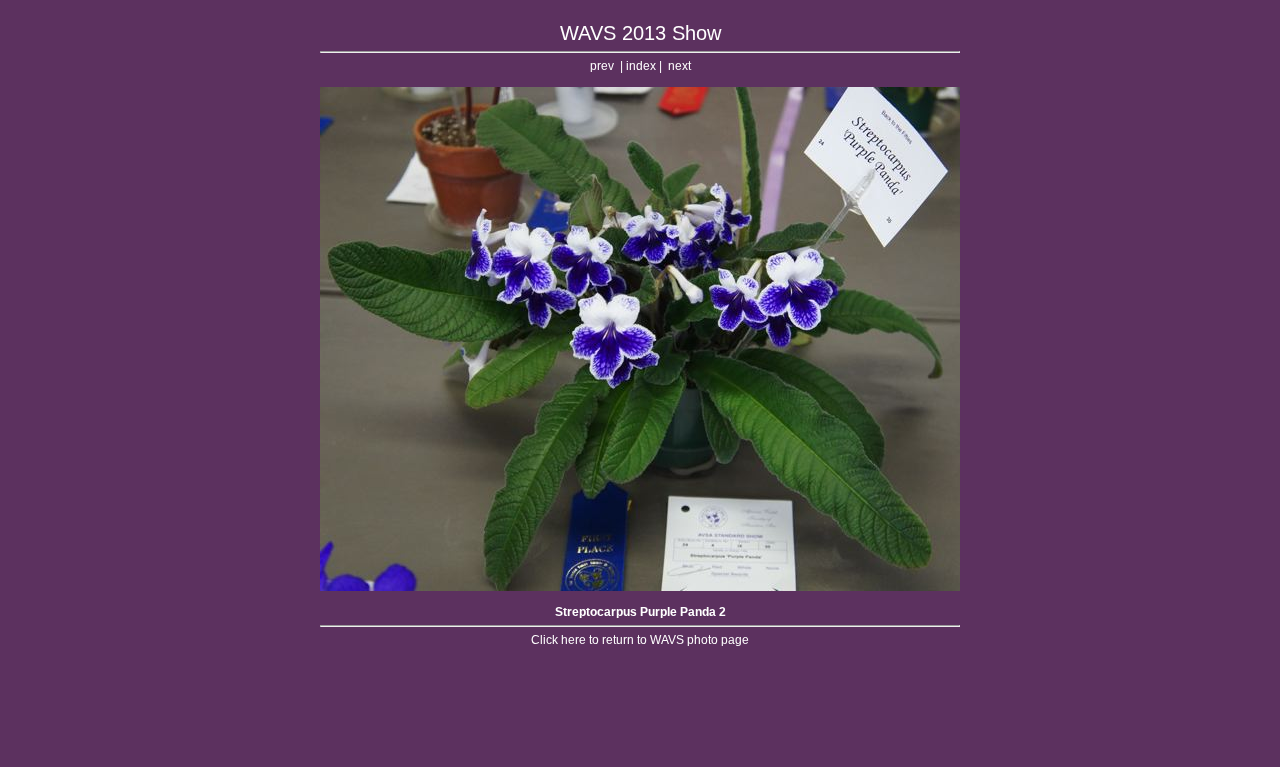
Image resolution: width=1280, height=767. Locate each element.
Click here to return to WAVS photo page (640, 640)
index (641, 66)
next (679, 66)
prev (602, 66)
